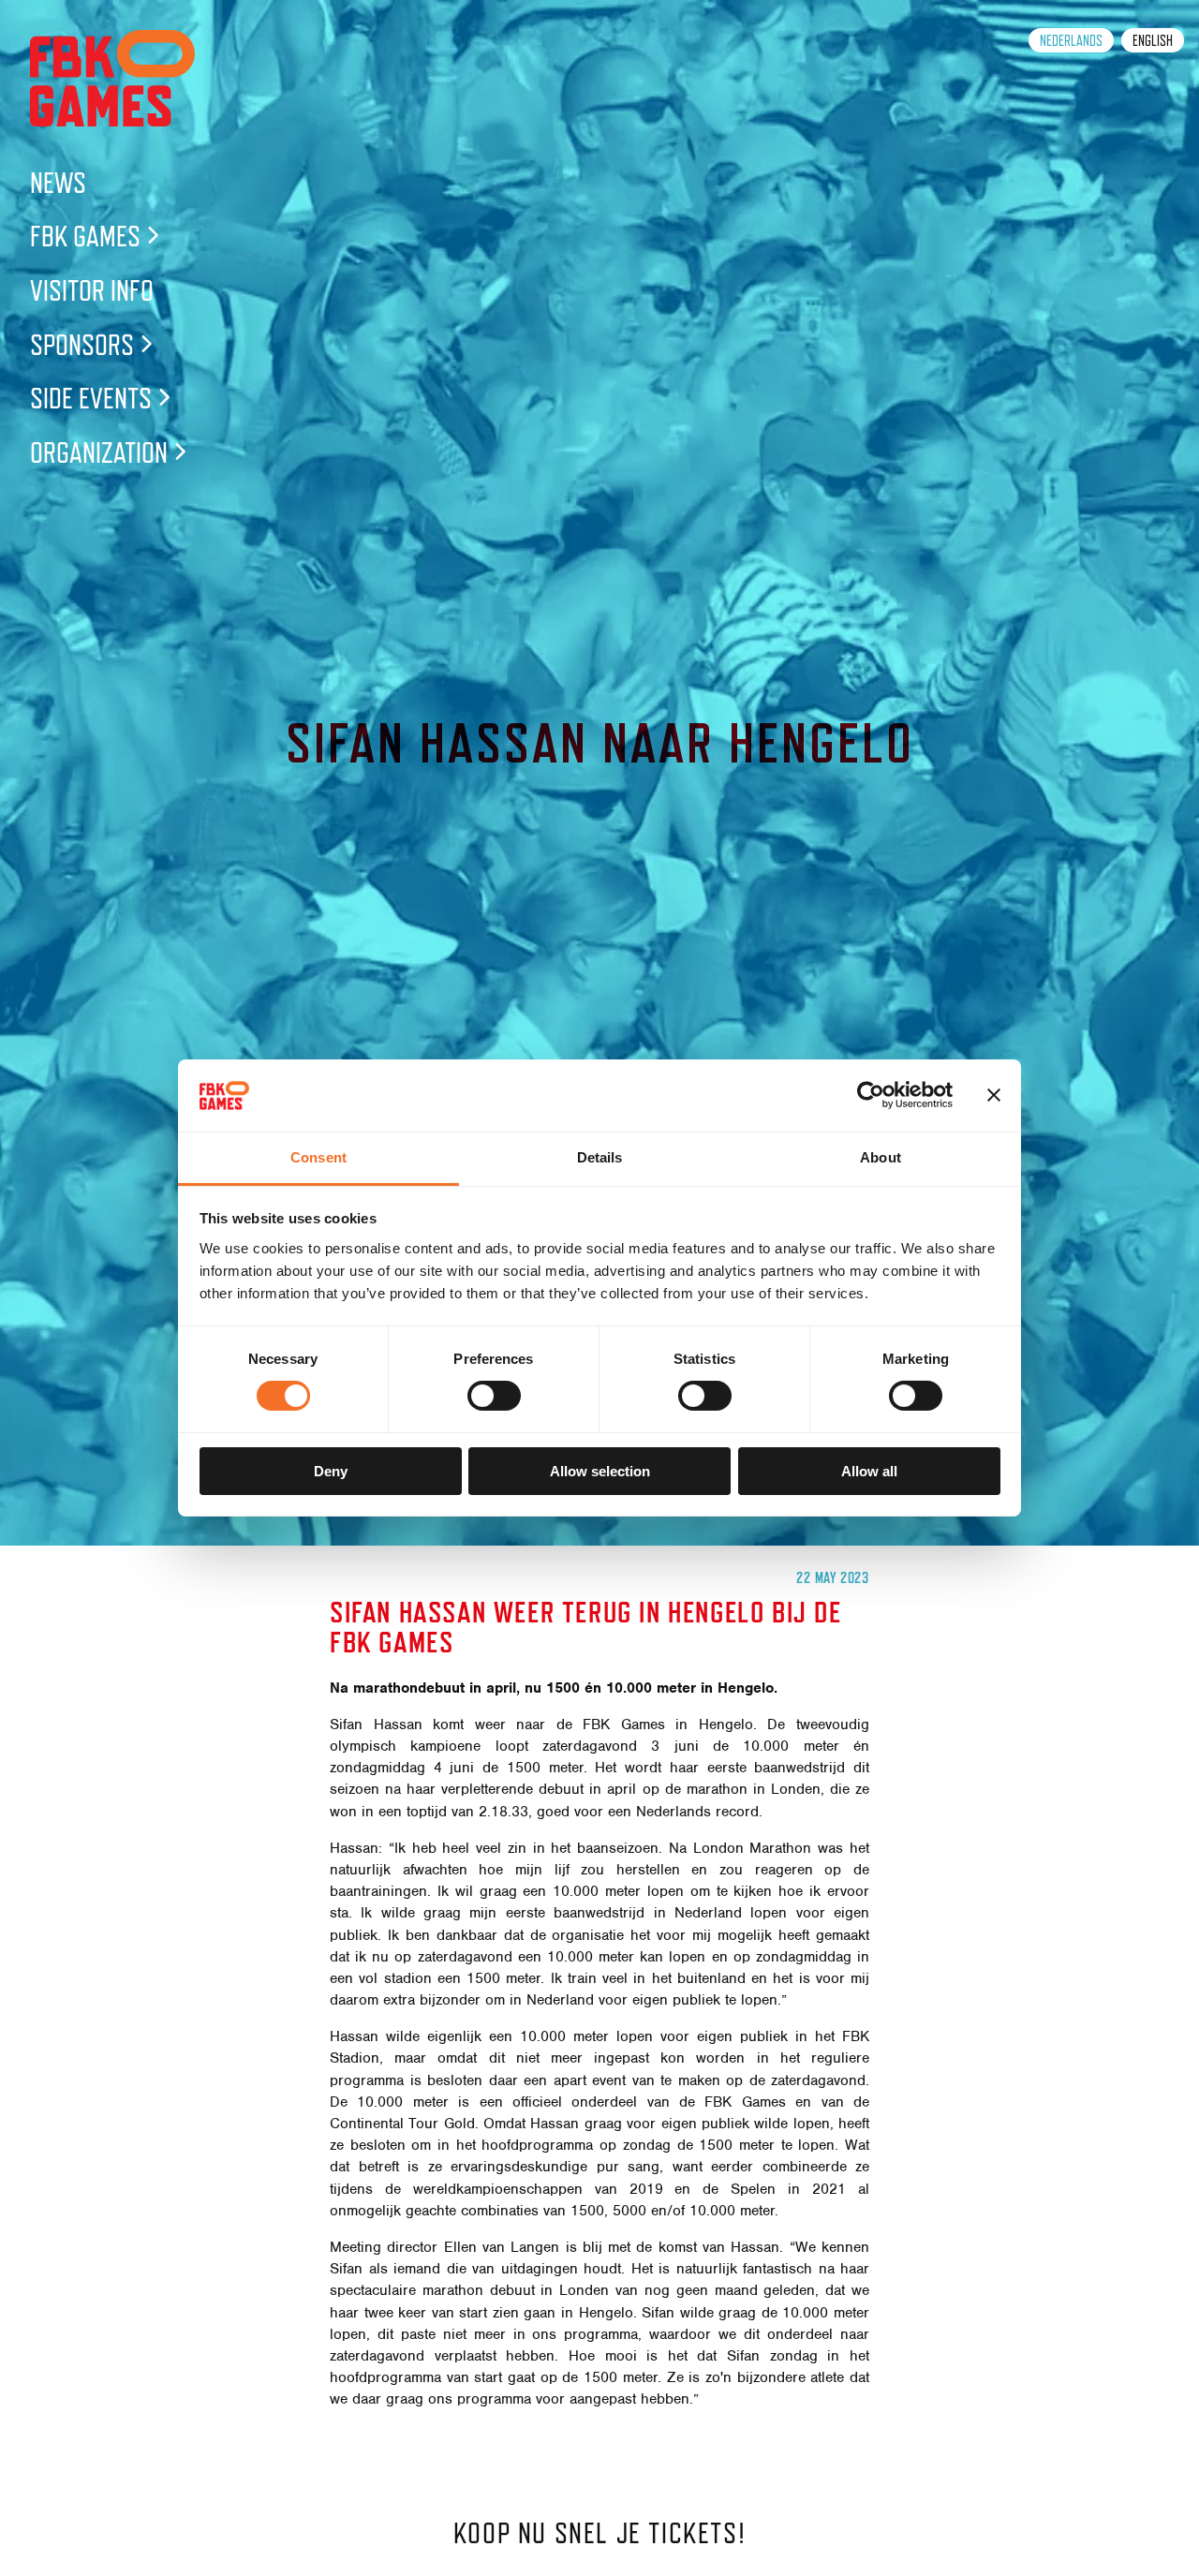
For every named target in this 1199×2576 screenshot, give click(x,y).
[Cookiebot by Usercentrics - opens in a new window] (871, 1095)
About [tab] (881, 1157)
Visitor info (92, 290)
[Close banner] (994, 1095)
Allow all (869, 1471)
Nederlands (1071, 41)
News (58, 182)
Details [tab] (600, 1157)
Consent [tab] (318, 1157)
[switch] (494, 1396)
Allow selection (600, 1471)
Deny (331, 1471)
